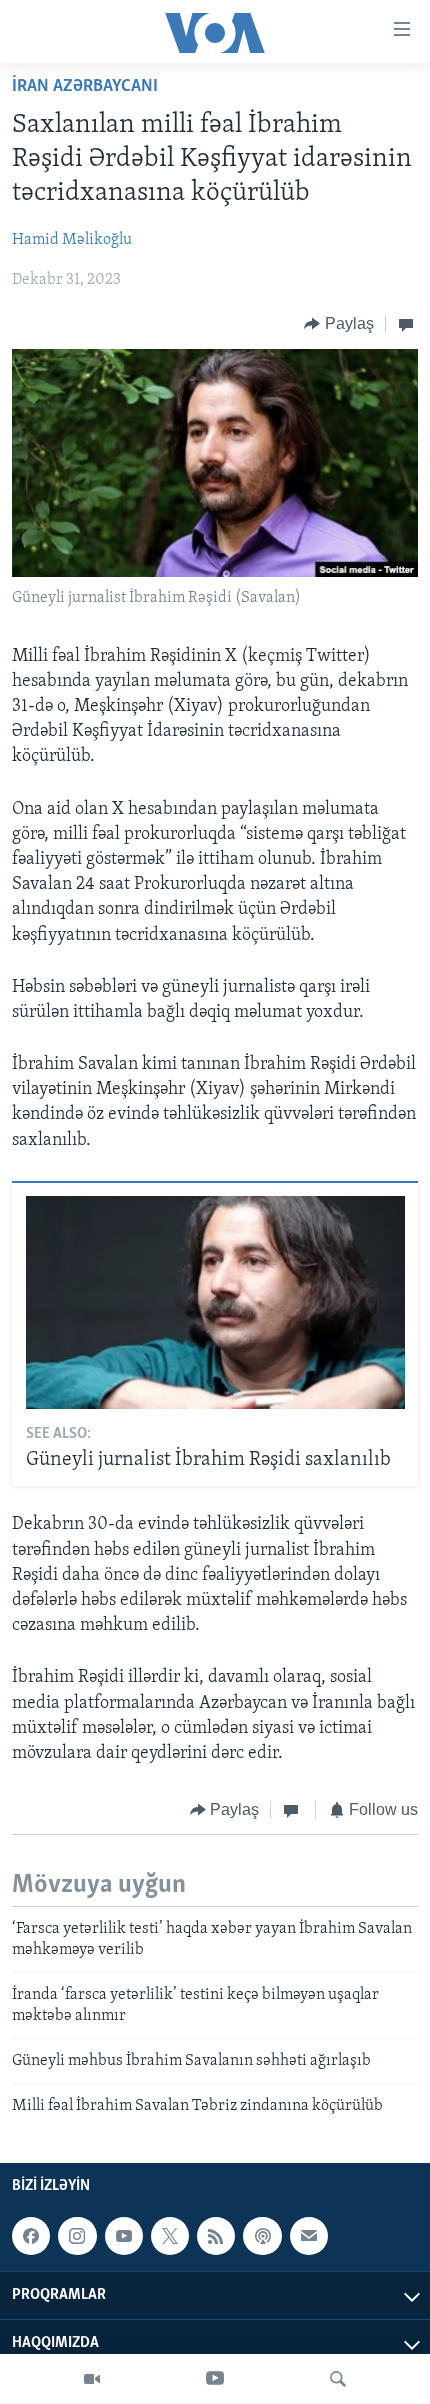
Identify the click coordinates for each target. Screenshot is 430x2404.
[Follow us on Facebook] (31, 2236)
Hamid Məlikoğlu (72, 240)
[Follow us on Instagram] (77, 2236)
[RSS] (216, 2236)
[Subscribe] (309, 2236)
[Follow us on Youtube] (124, 2236)
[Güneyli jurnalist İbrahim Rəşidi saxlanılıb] (215, 1302)
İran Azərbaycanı (85, 87)
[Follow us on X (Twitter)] (170, 2236)
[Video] (92, 2379)
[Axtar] (338, 2379)
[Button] (339, 324)
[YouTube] (215, 2379)
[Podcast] (262, 2236)
